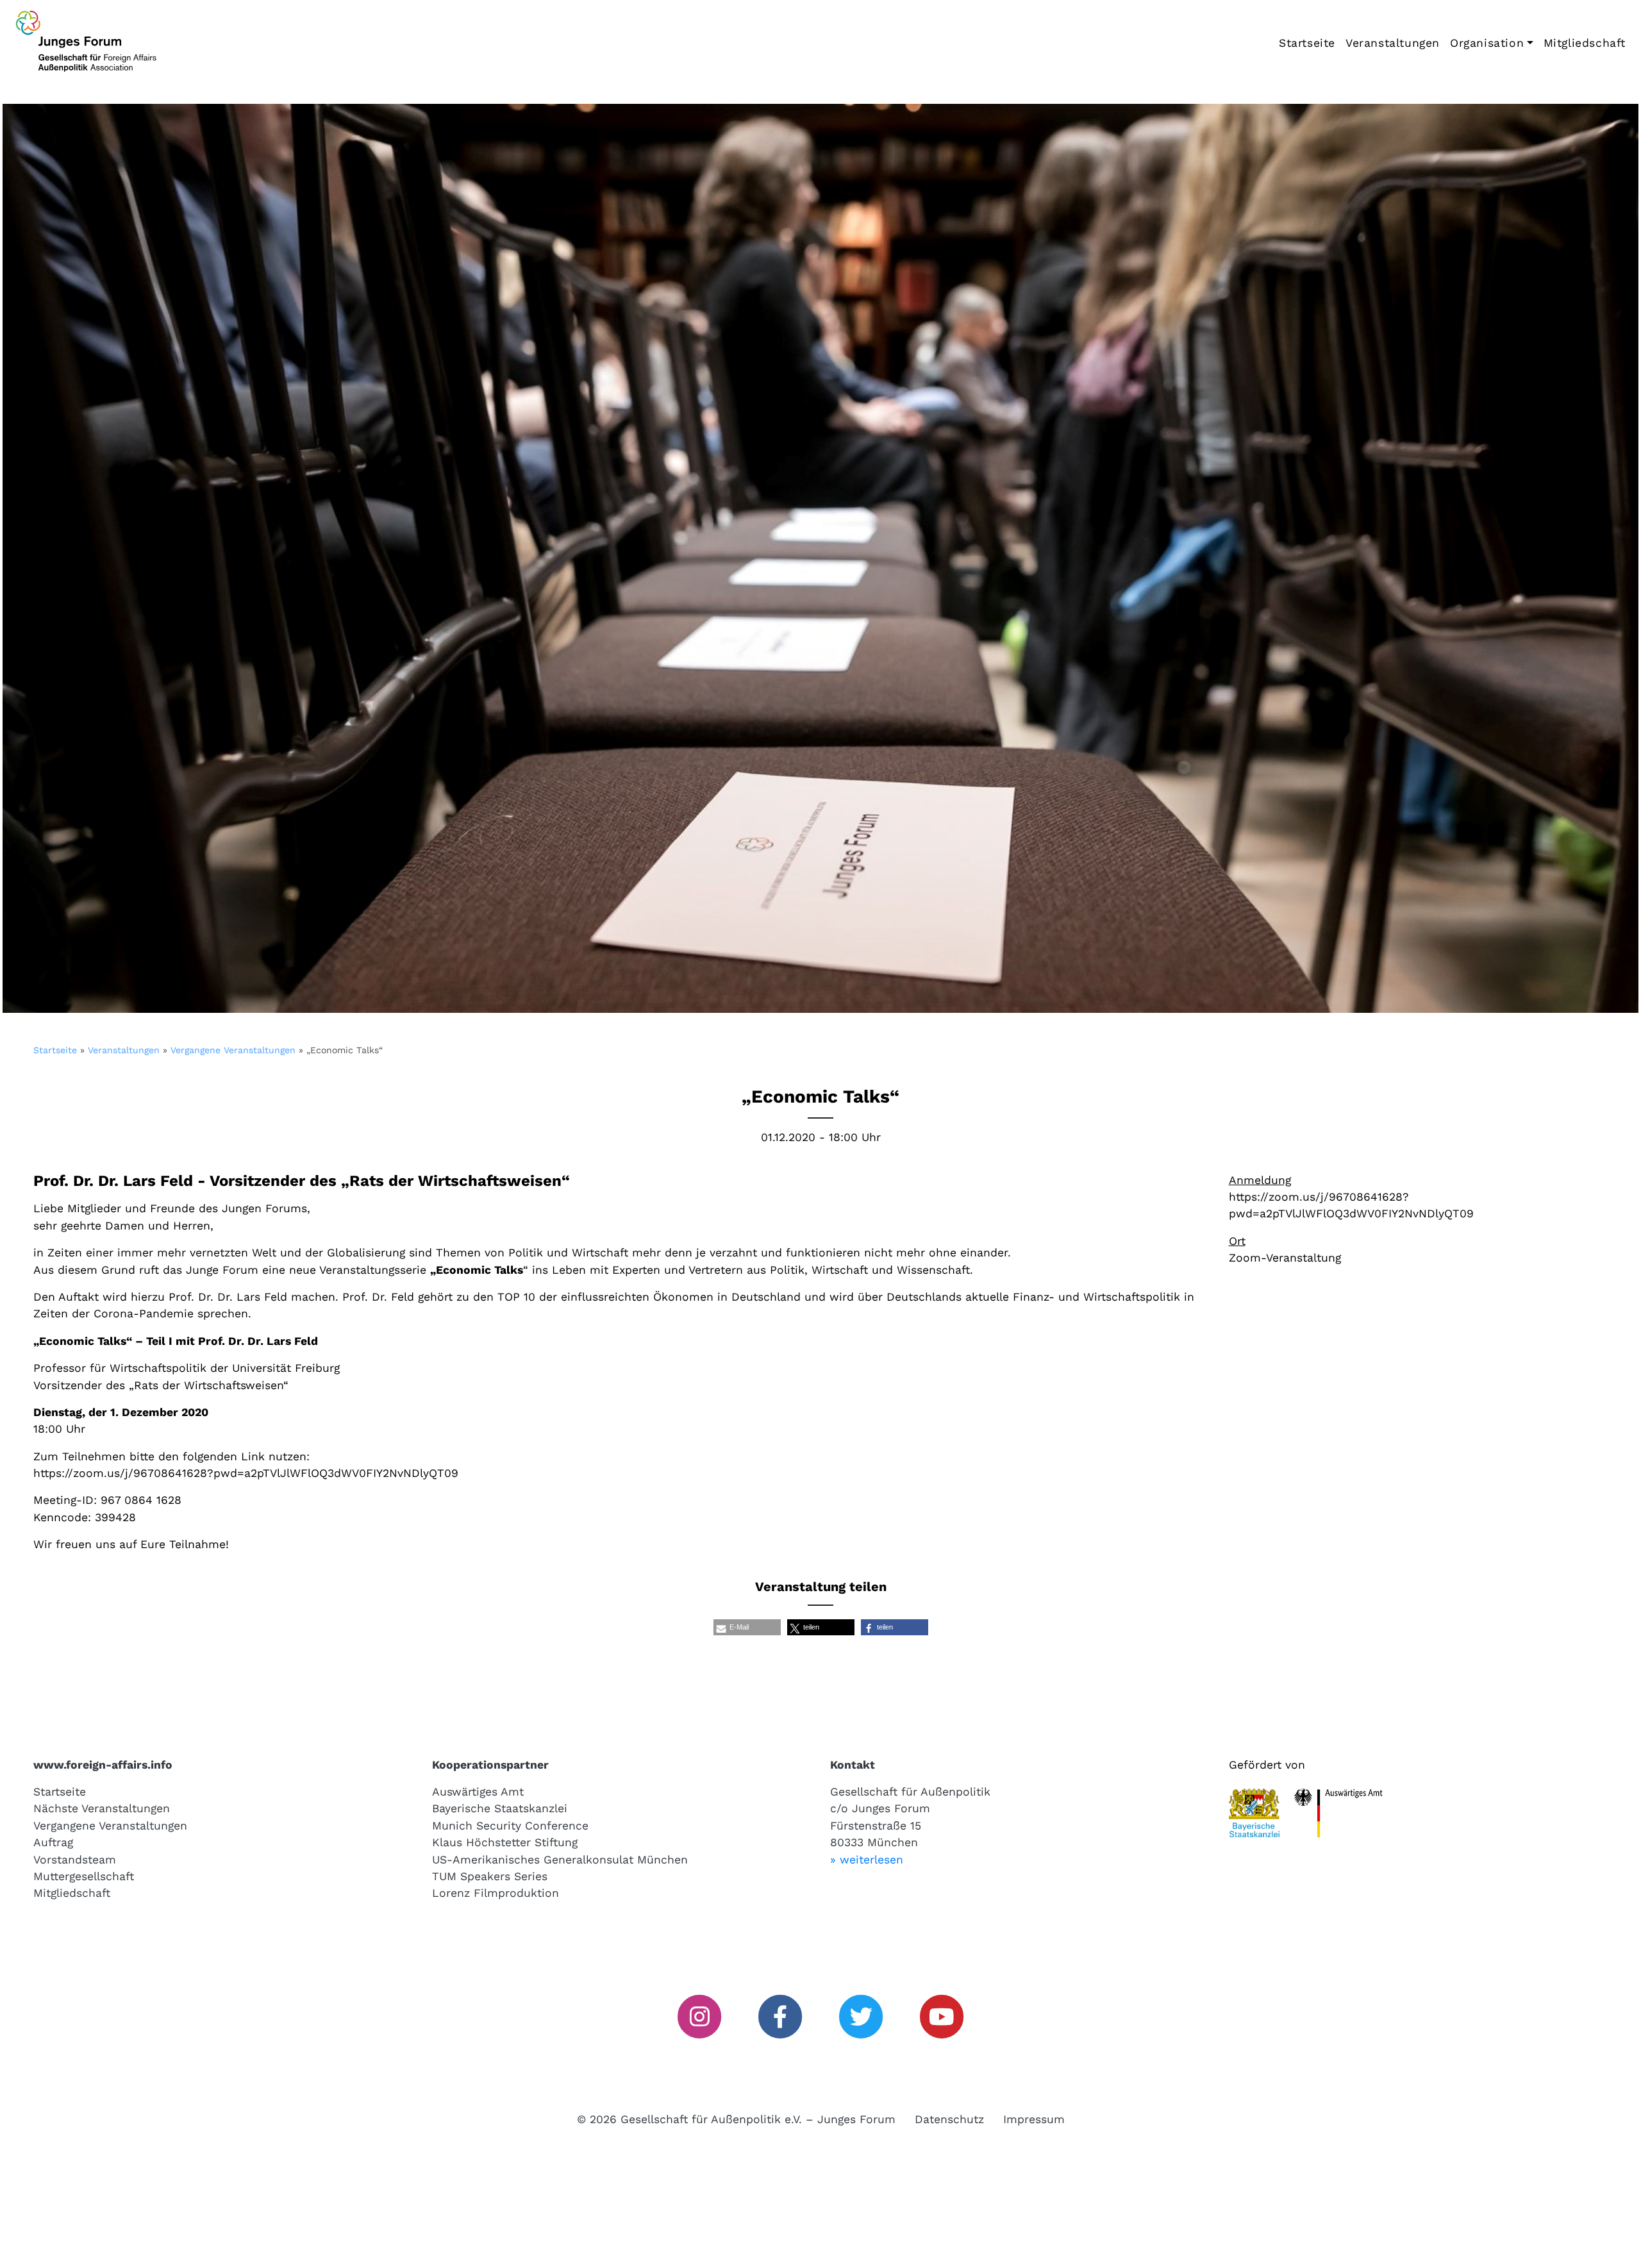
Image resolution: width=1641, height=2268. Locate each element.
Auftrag (53, 1842)
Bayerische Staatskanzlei (500, 1808)
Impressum (1034, 2119)
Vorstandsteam (75, 1860)
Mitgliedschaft (1585, 43)
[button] (747, 1627)
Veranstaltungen (1393, 43)
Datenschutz (949, 2119)
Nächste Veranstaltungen (102, 1808)
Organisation (1487, 43)
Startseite (1307, 43)
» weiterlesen (867, 1860)
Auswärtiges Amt (478, 1792)
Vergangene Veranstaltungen (233, 1050)
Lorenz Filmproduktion (496, 1893)
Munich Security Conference (510, 1826)
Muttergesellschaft (84, 1876)
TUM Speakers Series (490, 1876)
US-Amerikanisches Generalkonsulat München (560, 1860)
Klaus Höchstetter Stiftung (505, 1842)
